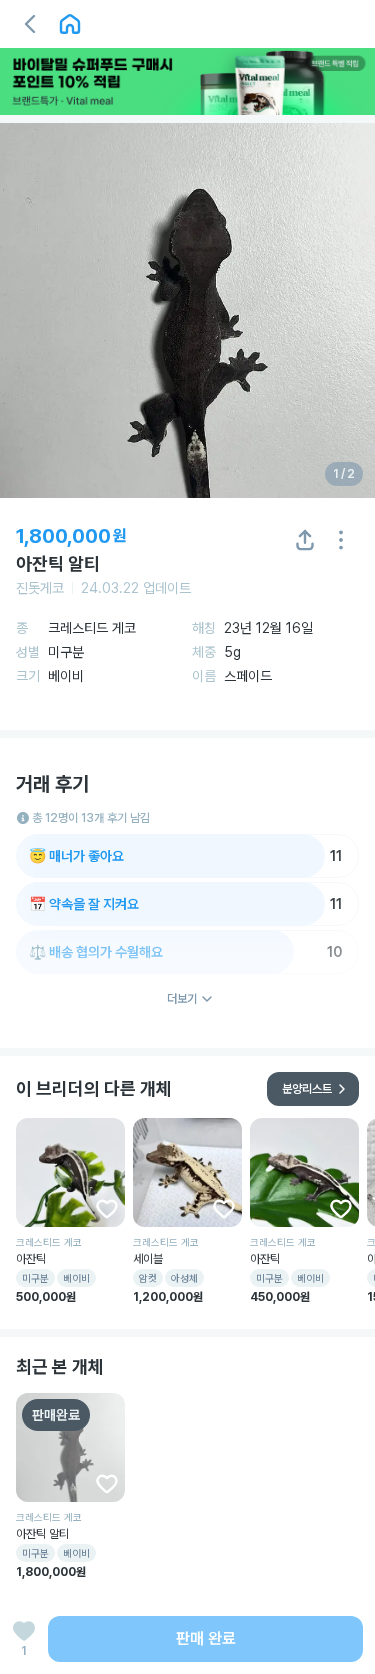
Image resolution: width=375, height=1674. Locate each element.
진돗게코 (40, 588)
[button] (30, 24)
